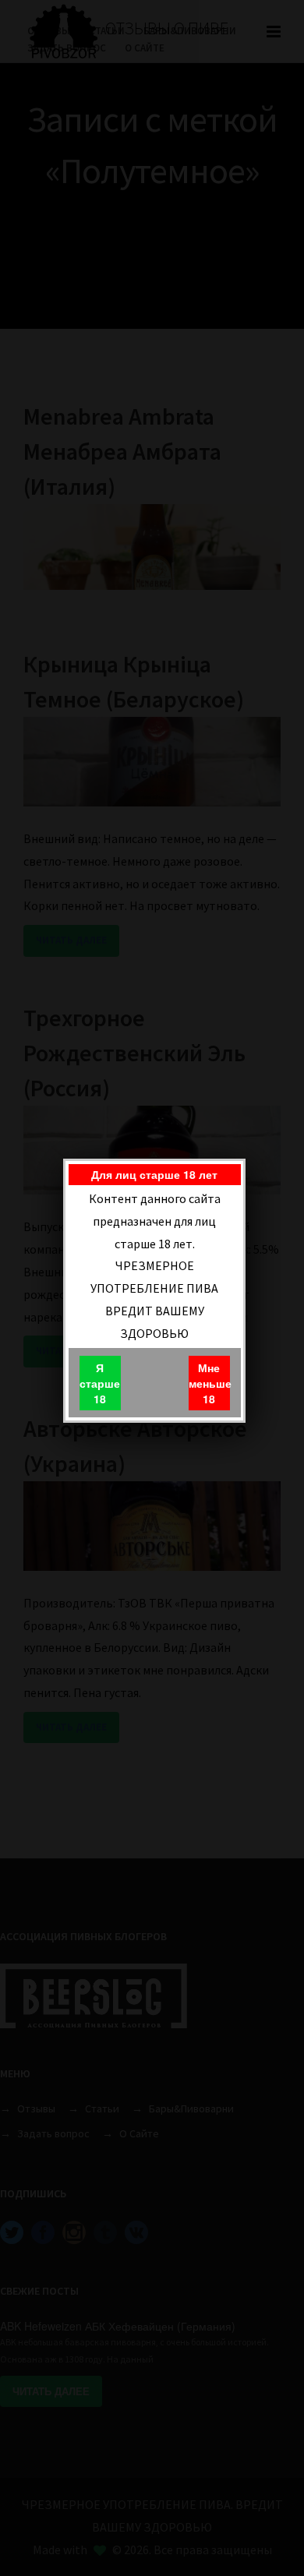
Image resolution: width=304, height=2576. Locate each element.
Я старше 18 (100, 1383)
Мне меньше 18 (209, 1383)
